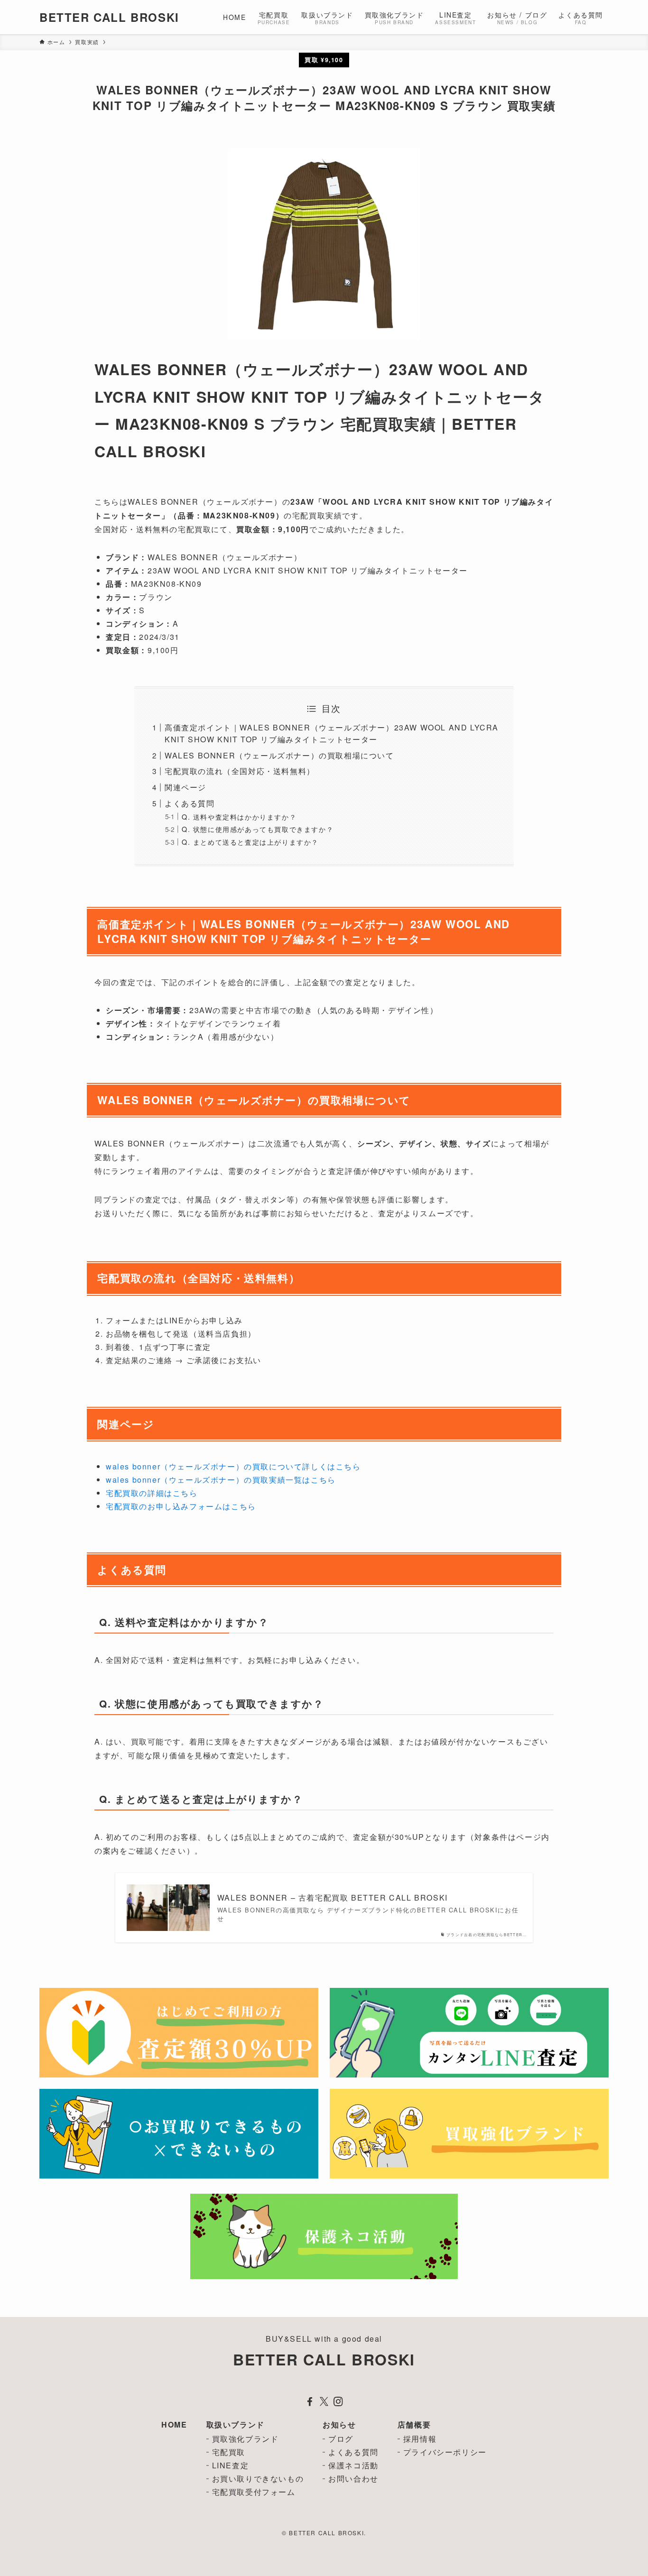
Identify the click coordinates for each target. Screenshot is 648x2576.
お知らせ (339, 2424)
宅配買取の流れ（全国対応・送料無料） (240, 771)
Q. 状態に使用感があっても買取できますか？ (258, 829)
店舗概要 (414, 2424)
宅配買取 (229, 2452)
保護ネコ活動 (353, 2465)
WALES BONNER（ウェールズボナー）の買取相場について (279, 755)
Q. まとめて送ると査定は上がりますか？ (250, 842)
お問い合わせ (353, 2479)
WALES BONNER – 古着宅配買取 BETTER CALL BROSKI (333, 1898)
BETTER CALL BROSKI (109, 17)
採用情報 (420, 2439)
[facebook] (310, 2401)
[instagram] (338, 2401)
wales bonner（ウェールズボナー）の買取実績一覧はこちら (221, 1480)
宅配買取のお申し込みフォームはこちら (181, 1506)
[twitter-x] (324, 2401)
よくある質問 (190, 803)
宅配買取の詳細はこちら (152, 1493)
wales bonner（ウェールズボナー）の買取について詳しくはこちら (233, 1466)
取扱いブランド (236, 2424)
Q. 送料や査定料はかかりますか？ (239, 817)
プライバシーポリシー (445, 2452)
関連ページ (185, 787)
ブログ (341, 2439)
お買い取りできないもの (258, 2479)
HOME (174, 2424)
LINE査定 (231, 2465)
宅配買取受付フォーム (254, 2492)
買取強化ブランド (245, 2439)
